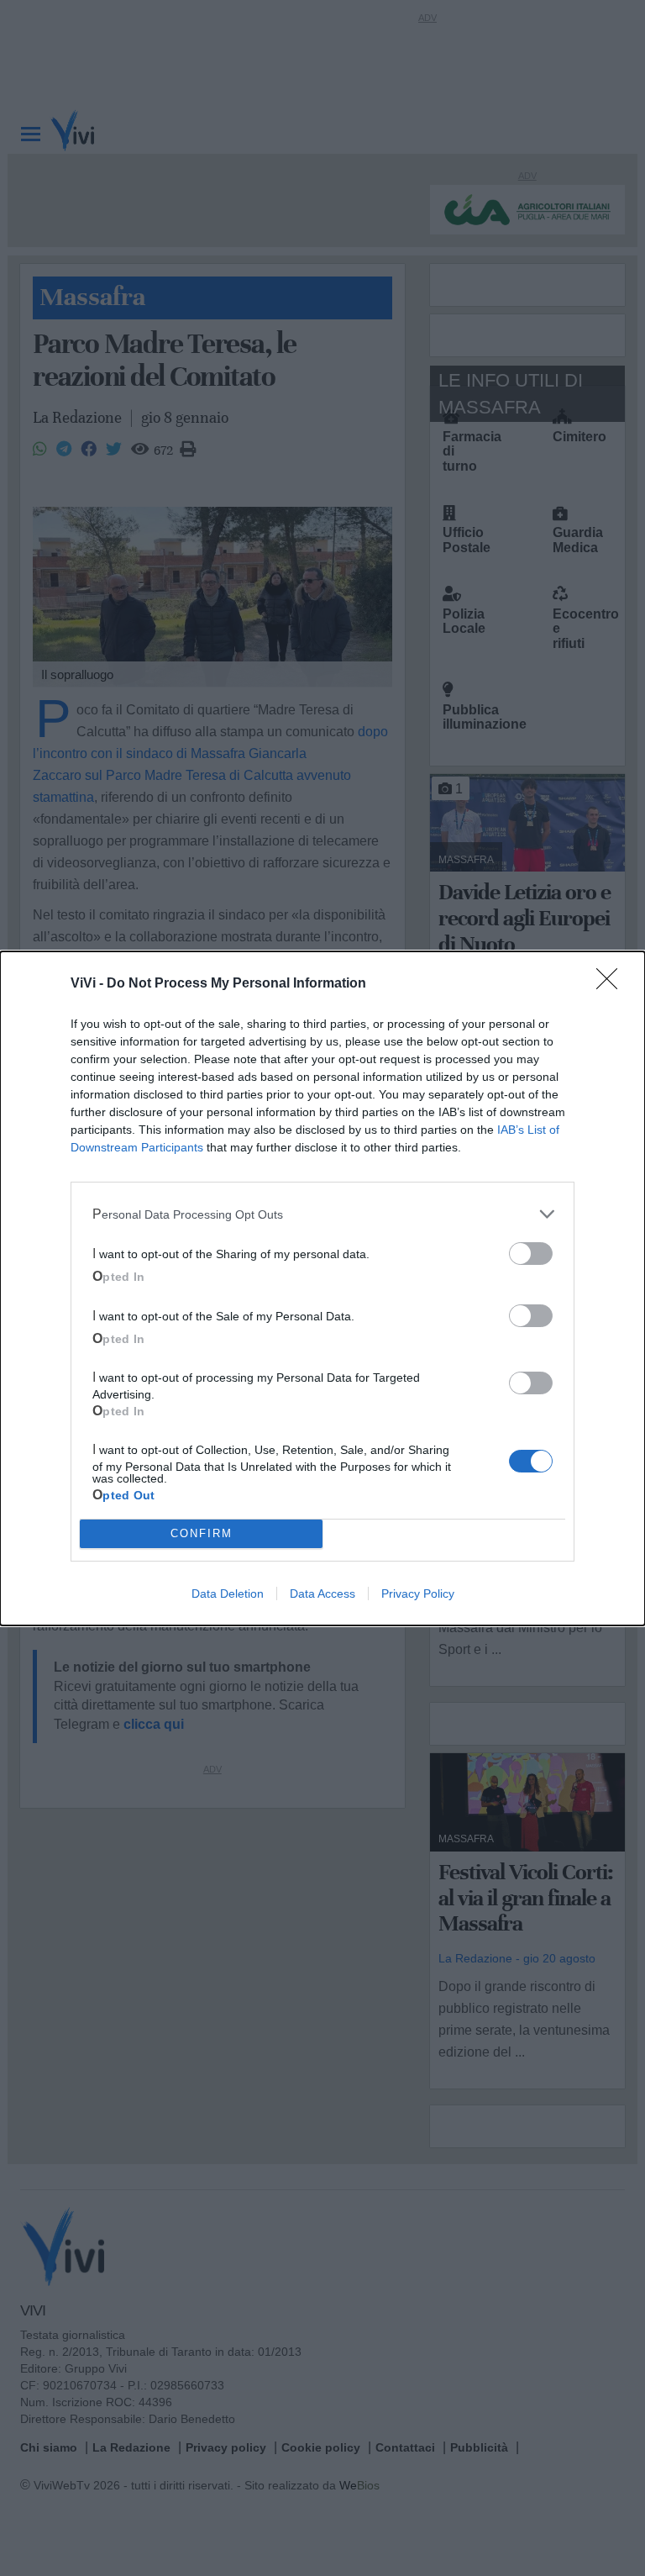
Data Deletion (228, 1594)
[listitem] (322, 1214)
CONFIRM (202, 1533)
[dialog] (322, 1288)
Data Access (322, 1594)
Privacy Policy (418, 1594)
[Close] (612, 984)
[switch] (531, 1254)
